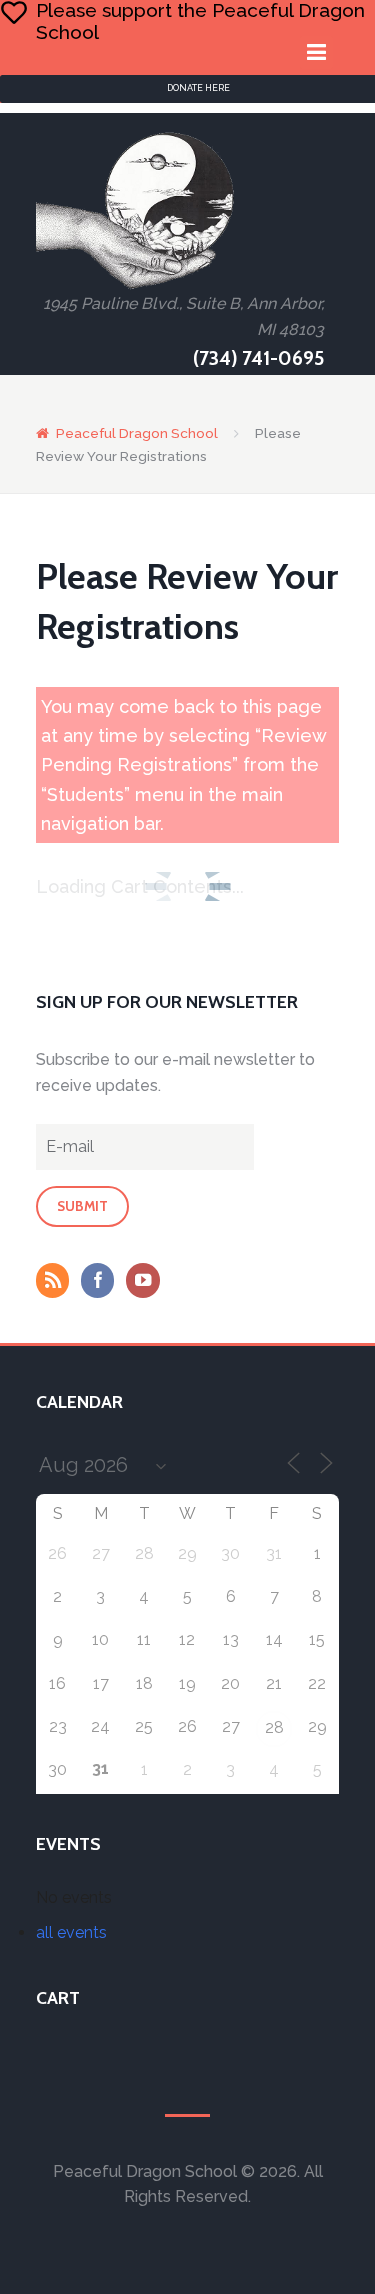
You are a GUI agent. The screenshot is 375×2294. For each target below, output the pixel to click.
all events (71, 1932)
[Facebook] (102, 1282)
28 (274, 1727)
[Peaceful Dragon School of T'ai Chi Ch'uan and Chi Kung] (136, 210)
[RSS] (57, 1282)
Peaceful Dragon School (137, 433)
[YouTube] (147, 1282)
